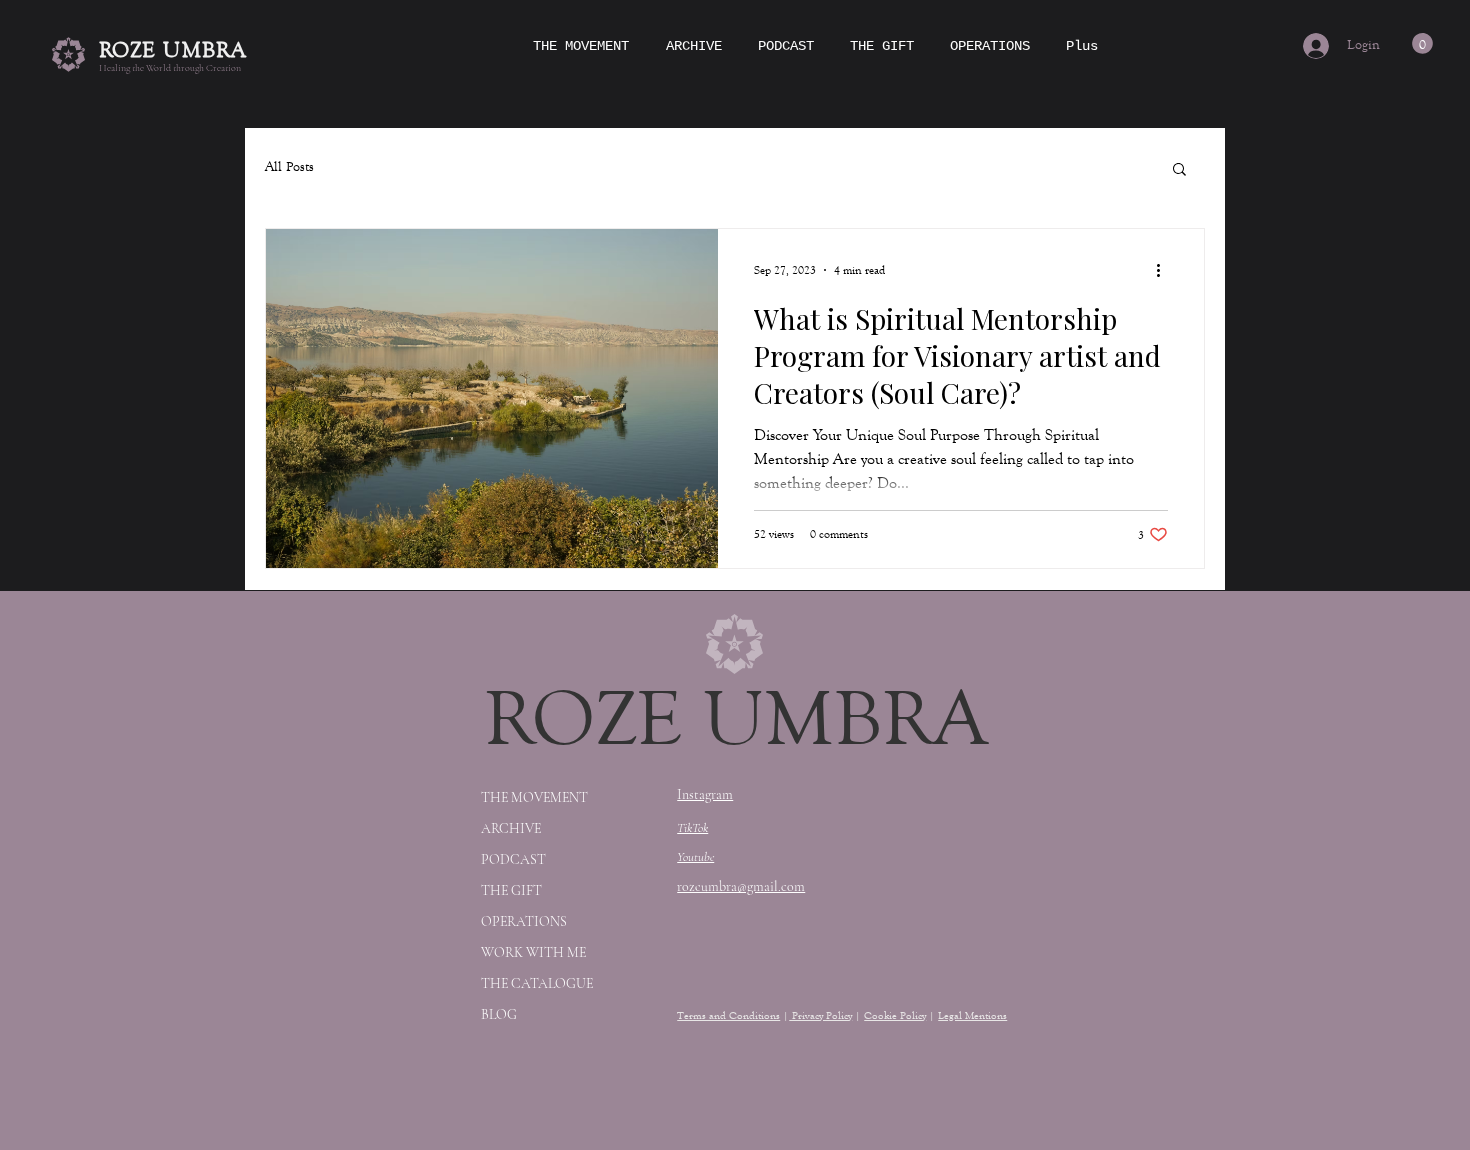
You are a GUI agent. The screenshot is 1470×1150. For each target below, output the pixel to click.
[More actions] (1165, 270)
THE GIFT (511, 890)
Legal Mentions (972, 1015)
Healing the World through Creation (170, 68)
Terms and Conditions (728, 1015)
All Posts (289, 167)
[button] (1422, 43)
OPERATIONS (524, 921)
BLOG (499, 1014)
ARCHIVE (511, 828)
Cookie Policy (895, 1015)
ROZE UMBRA (173, 50)
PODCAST (513, 859)
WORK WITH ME (533, 952)
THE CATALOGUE (537, 983)
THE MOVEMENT (534, 797)
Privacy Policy (820, 1015)
